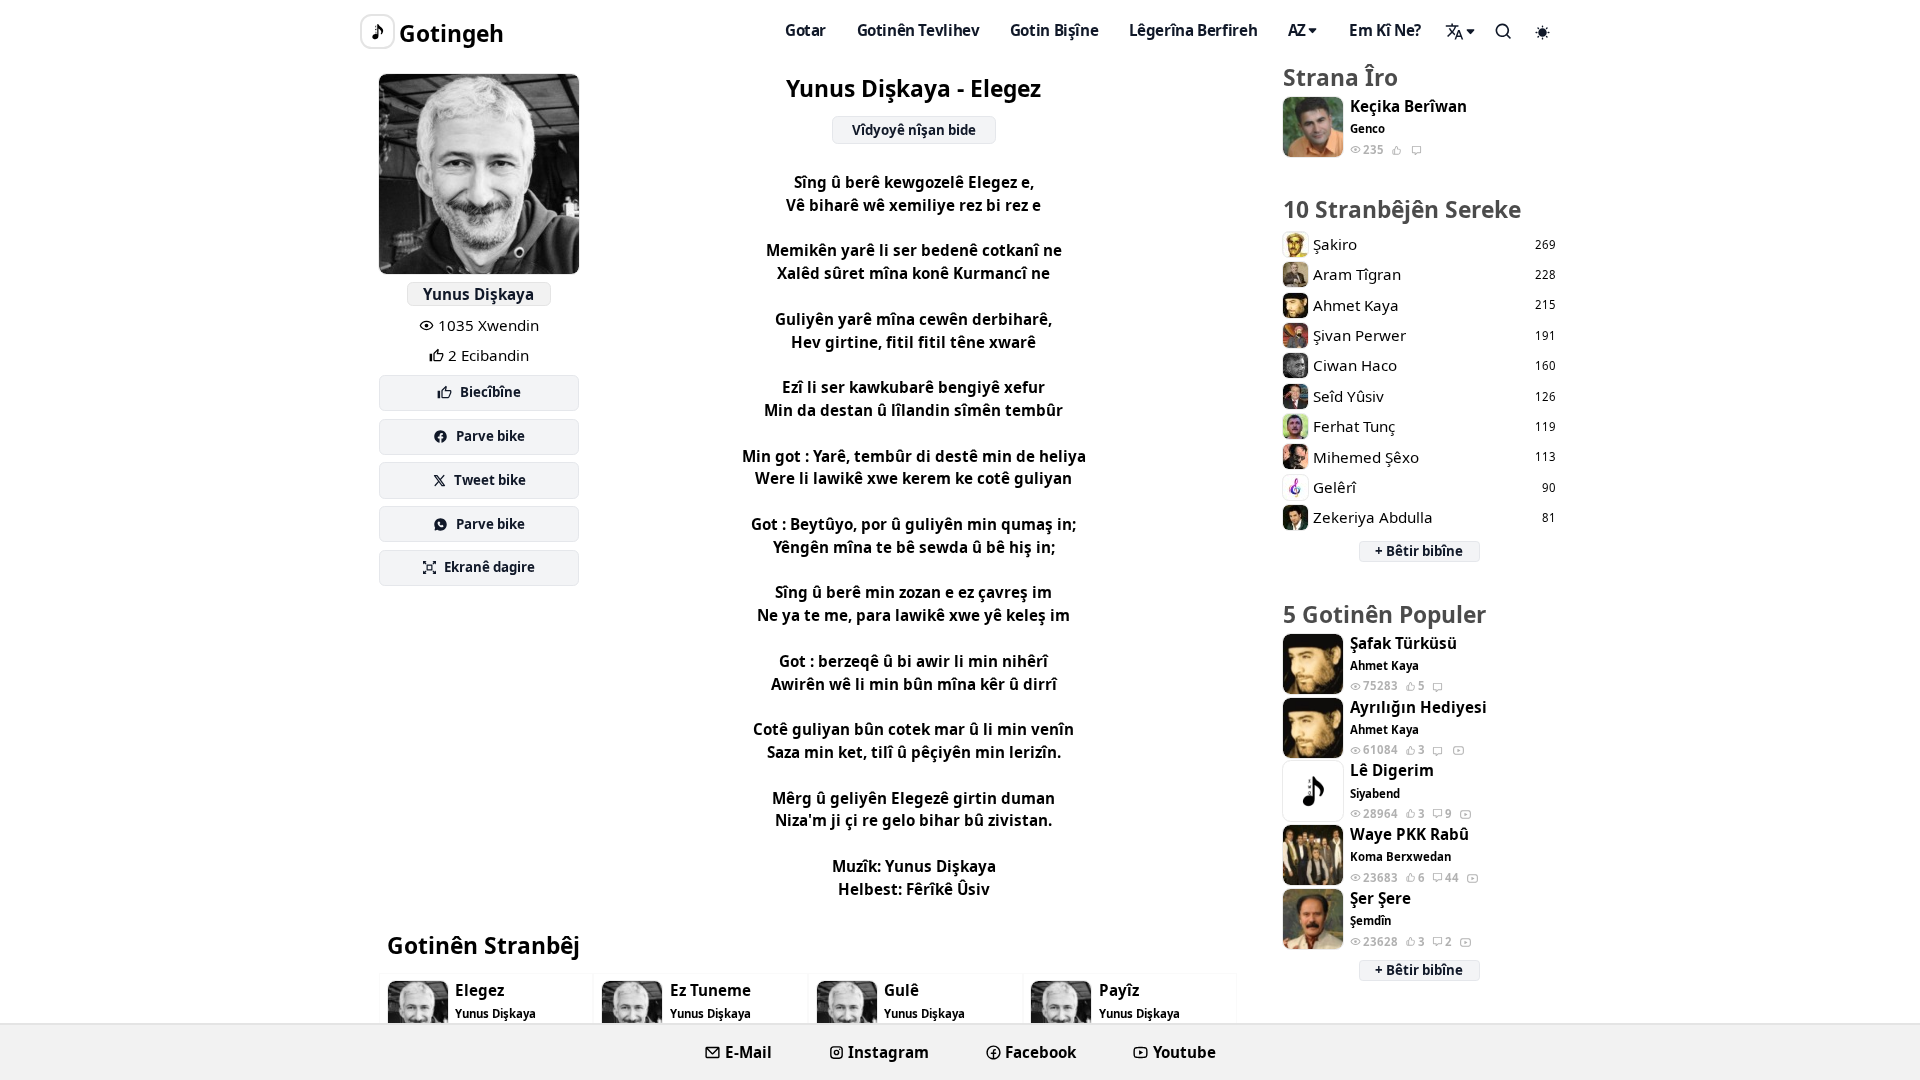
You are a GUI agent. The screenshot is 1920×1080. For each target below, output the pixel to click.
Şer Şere (1380, 898)
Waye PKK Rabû (1409, 834)
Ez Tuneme (710, 990)
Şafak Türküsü (1403, 643)
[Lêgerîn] (1461, 31)
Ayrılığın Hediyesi (1418, 707)
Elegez (479, 990)
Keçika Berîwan (1408, 106)
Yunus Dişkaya (478, 294)
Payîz (1119, 990)
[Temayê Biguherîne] (1543, 32)
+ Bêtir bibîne (1419, 551)
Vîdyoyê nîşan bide (914, 130)
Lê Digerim (1392, 770)
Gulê (901, 990)
